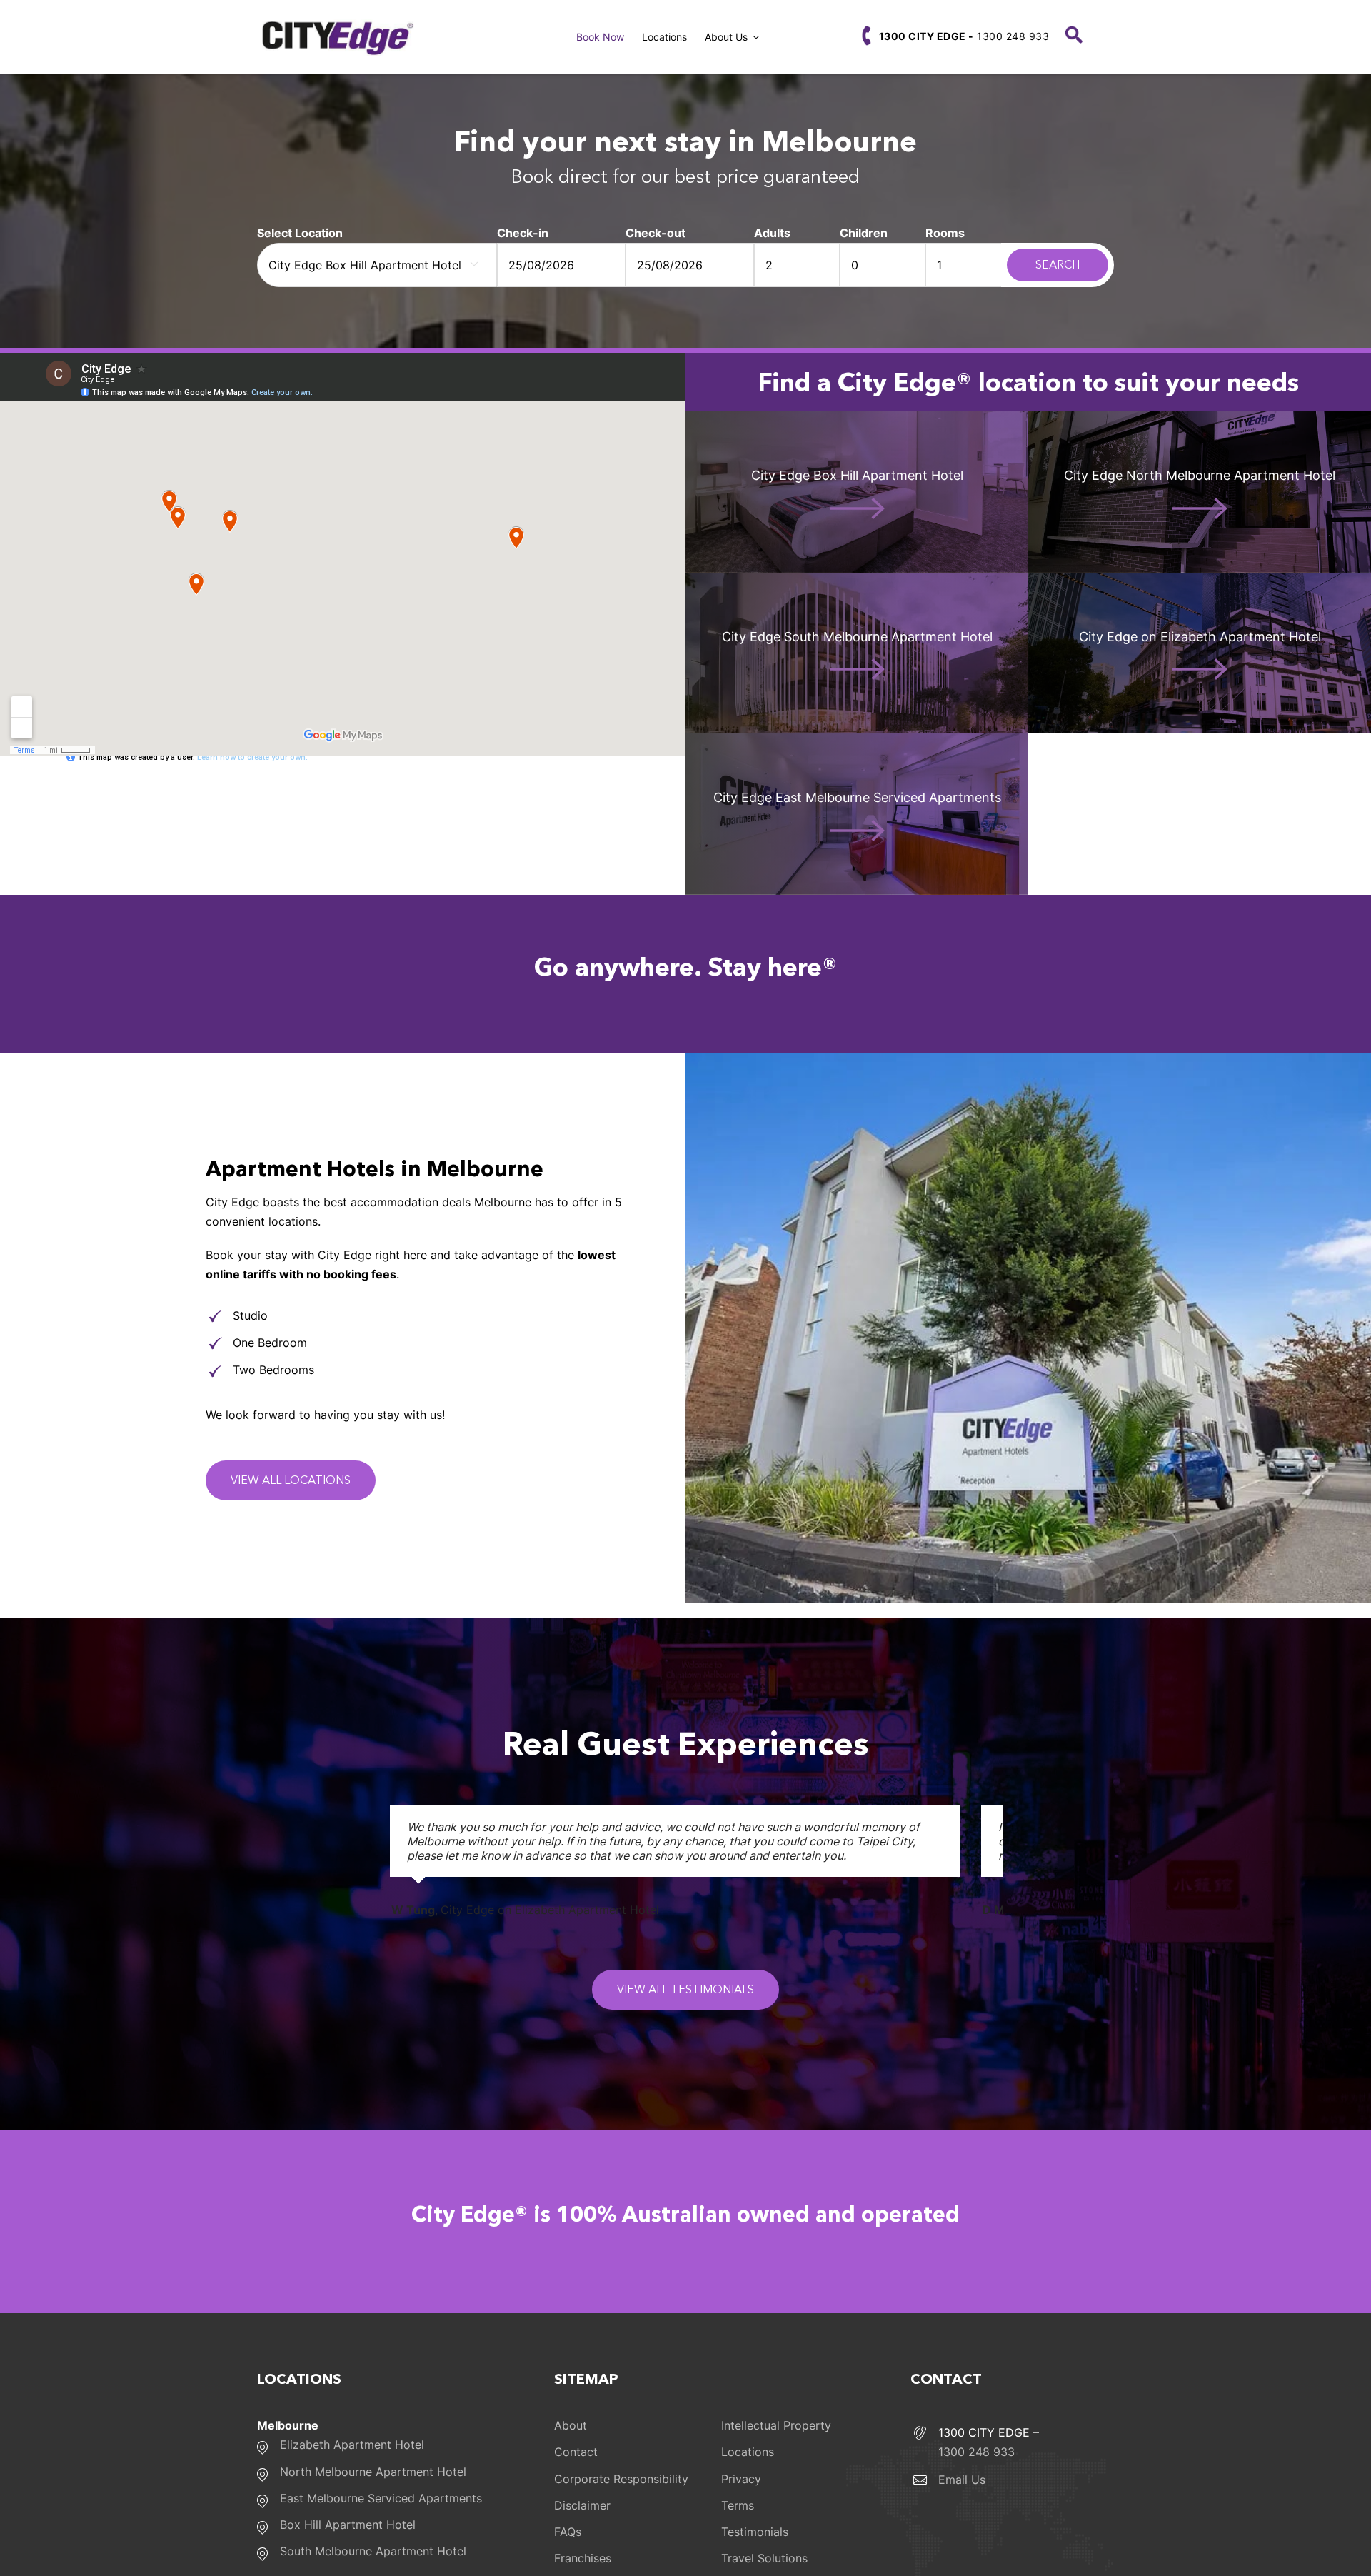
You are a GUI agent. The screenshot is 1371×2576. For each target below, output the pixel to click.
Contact (576, 2452)
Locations (748, 2452)
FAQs (568, 2532)
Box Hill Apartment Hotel (348, 2525)
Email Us (962, 2480)
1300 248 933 (964, 36)
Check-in (523, 233)
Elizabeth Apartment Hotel (352, 2445)
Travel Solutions (764, 2558)
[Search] (1074, 37)
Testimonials (755, 2532)
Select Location (300, 233)
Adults (772, 233)
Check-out (656, 233)
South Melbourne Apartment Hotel (373, 2551)
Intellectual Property (776, 2425)
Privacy (741, 2479)
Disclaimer (582, 2505)
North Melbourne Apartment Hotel (373, 2472)
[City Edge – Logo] (336, 24)
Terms (738, 2505)
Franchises (583, 2558)
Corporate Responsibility (621, 2479)
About (571, 2425)
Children (864, 233)
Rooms (945, 233)
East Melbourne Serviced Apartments (381, 2498)
